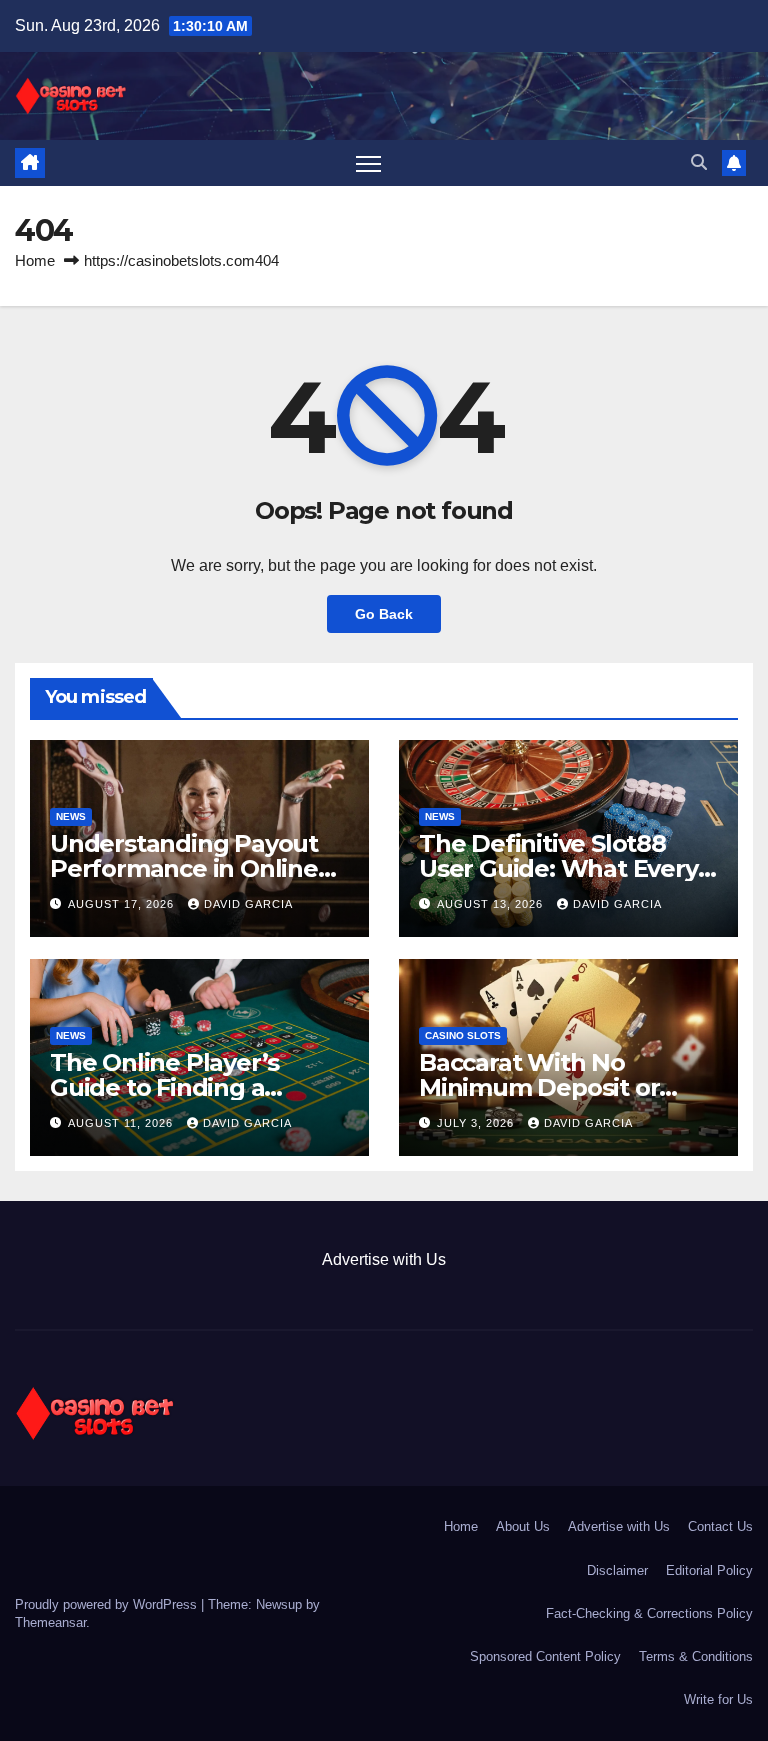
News (71, 816)
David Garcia (248, 904)
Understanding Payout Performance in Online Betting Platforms (184, 868)
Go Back (384, 614)
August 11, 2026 (122, 1123)
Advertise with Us (384, 1259)
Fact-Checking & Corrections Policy (649, 1613)
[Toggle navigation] (368, 163)
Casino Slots (463, 1035)
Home (35, 260)
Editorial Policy (709, 1570)
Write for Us (718, 1699)
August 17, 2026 (123, 904)
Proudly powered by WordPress (108, 1604)
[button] (699, 162)
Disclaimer (617, 1570)
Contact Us (720, 1526)
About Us (523, 1526)
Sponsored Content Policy (545, 1656)
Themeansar (50, 1622)
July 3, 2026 (477, 1123)
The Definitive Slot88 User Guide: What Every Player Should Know (558, 868)
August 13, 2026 (492, 904)
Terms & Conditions (696, 1656)
